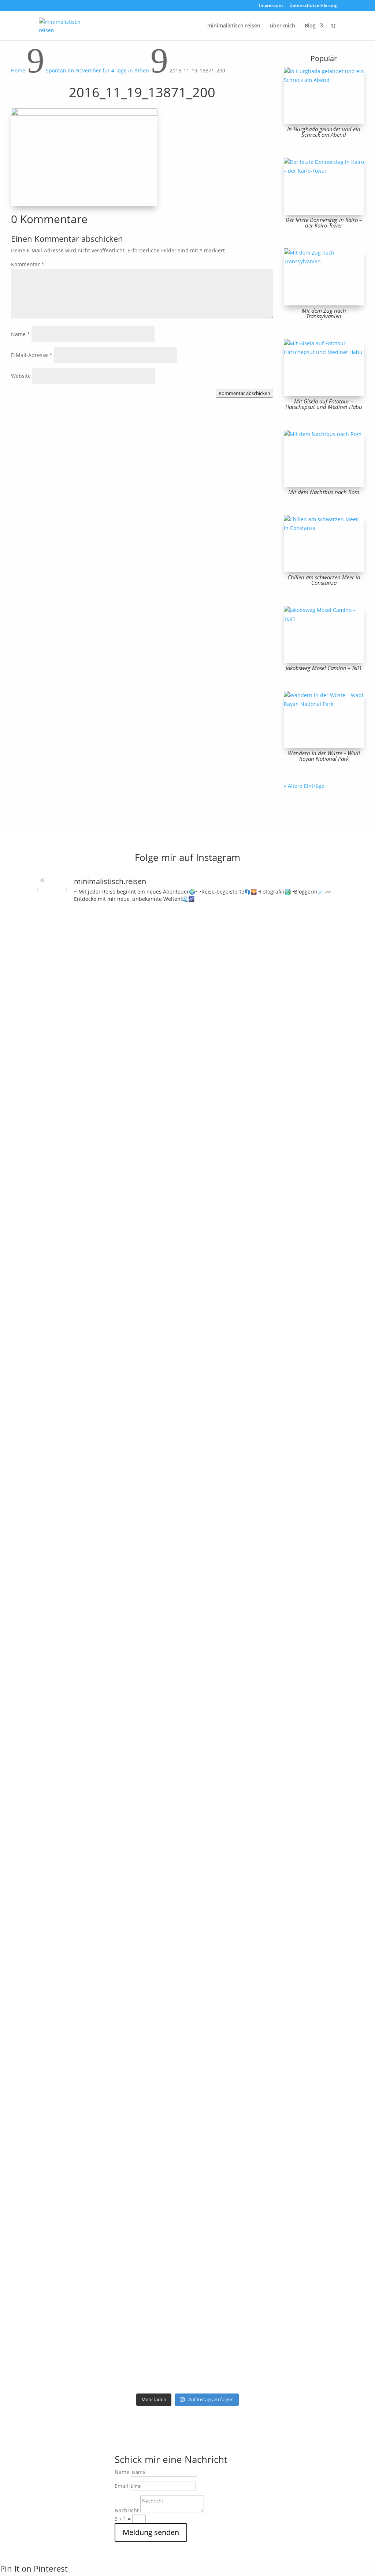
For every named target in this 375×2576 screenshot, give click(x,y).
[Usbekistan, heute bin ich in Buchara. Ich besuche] (282, 1100)
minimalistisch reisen (234, 26)
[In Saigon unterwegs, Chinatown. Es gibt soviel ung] (131, 1813)
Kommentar (28, 264)
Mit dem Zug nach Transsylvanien (324, 313)
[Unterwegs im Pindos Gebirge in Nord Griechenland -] (168, 1013)
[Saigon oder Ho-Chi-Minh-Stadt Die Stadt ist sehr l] (168, 1822)
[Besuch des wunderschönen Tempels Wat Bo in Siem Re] (320, 1117)
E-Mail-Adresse (32, 355)
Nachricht (127, 2510)
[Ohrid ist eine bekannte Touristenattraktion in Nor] (207, 1052)
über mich (283, 26)
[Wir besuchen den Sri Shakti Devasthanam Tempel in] (93, 1309)
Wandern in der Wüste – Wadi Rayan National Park (324, 756)
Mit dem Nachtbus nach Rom (324, 492)
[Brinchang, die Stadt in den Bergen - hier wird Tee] (55, 965)
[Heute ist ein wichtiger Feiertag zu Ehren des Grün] (131, 991)
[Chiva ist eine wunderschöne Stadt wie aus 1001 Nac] (245, 1009)
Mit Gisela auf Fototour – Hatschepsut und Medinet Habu (324, 404)
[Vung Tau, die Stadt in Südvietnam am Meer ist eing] (93, 1922)
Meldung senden (151, 2532)
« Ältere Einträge (304, 786)
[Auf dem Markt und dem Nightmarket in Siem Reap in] (55, 1883)
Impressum (271, 6)
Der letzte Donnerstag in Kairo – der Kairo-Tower (324, 223)
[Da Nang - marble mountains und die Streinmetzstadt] (282, 2048)
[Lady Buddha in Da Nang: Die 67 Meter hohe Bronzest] (320, 1948)
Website (21, 376)
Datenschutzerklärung (313, 6)
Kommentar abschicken (244, 393)
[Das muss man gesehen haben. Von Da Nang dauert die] (245, 1939)
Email (121, 2486)
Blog (310, 26)
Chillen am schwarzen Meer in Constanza (324, 580)
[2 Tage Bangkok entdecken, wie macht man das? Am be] (207, 1943)
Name (21, 334)
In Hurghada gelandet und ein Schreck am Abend (324, 132)
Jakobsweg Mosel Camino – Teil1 (324, 668)
